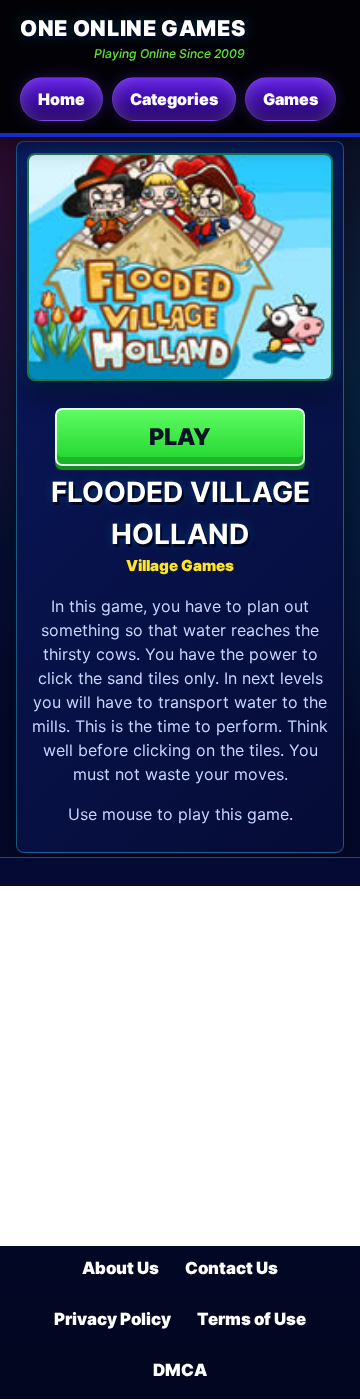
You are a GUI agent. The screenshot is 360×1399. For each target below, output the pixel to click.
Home (61, 99)
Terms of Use (251, 1319)
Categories (174, 99)
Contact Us (231, 1268)
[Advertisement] (180, 1066)
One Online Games (132, 28)
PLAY (180, 437)
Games (290, 99)
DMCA (180, 1370)
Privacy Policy (112, 1319)
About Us (120, 1268)
